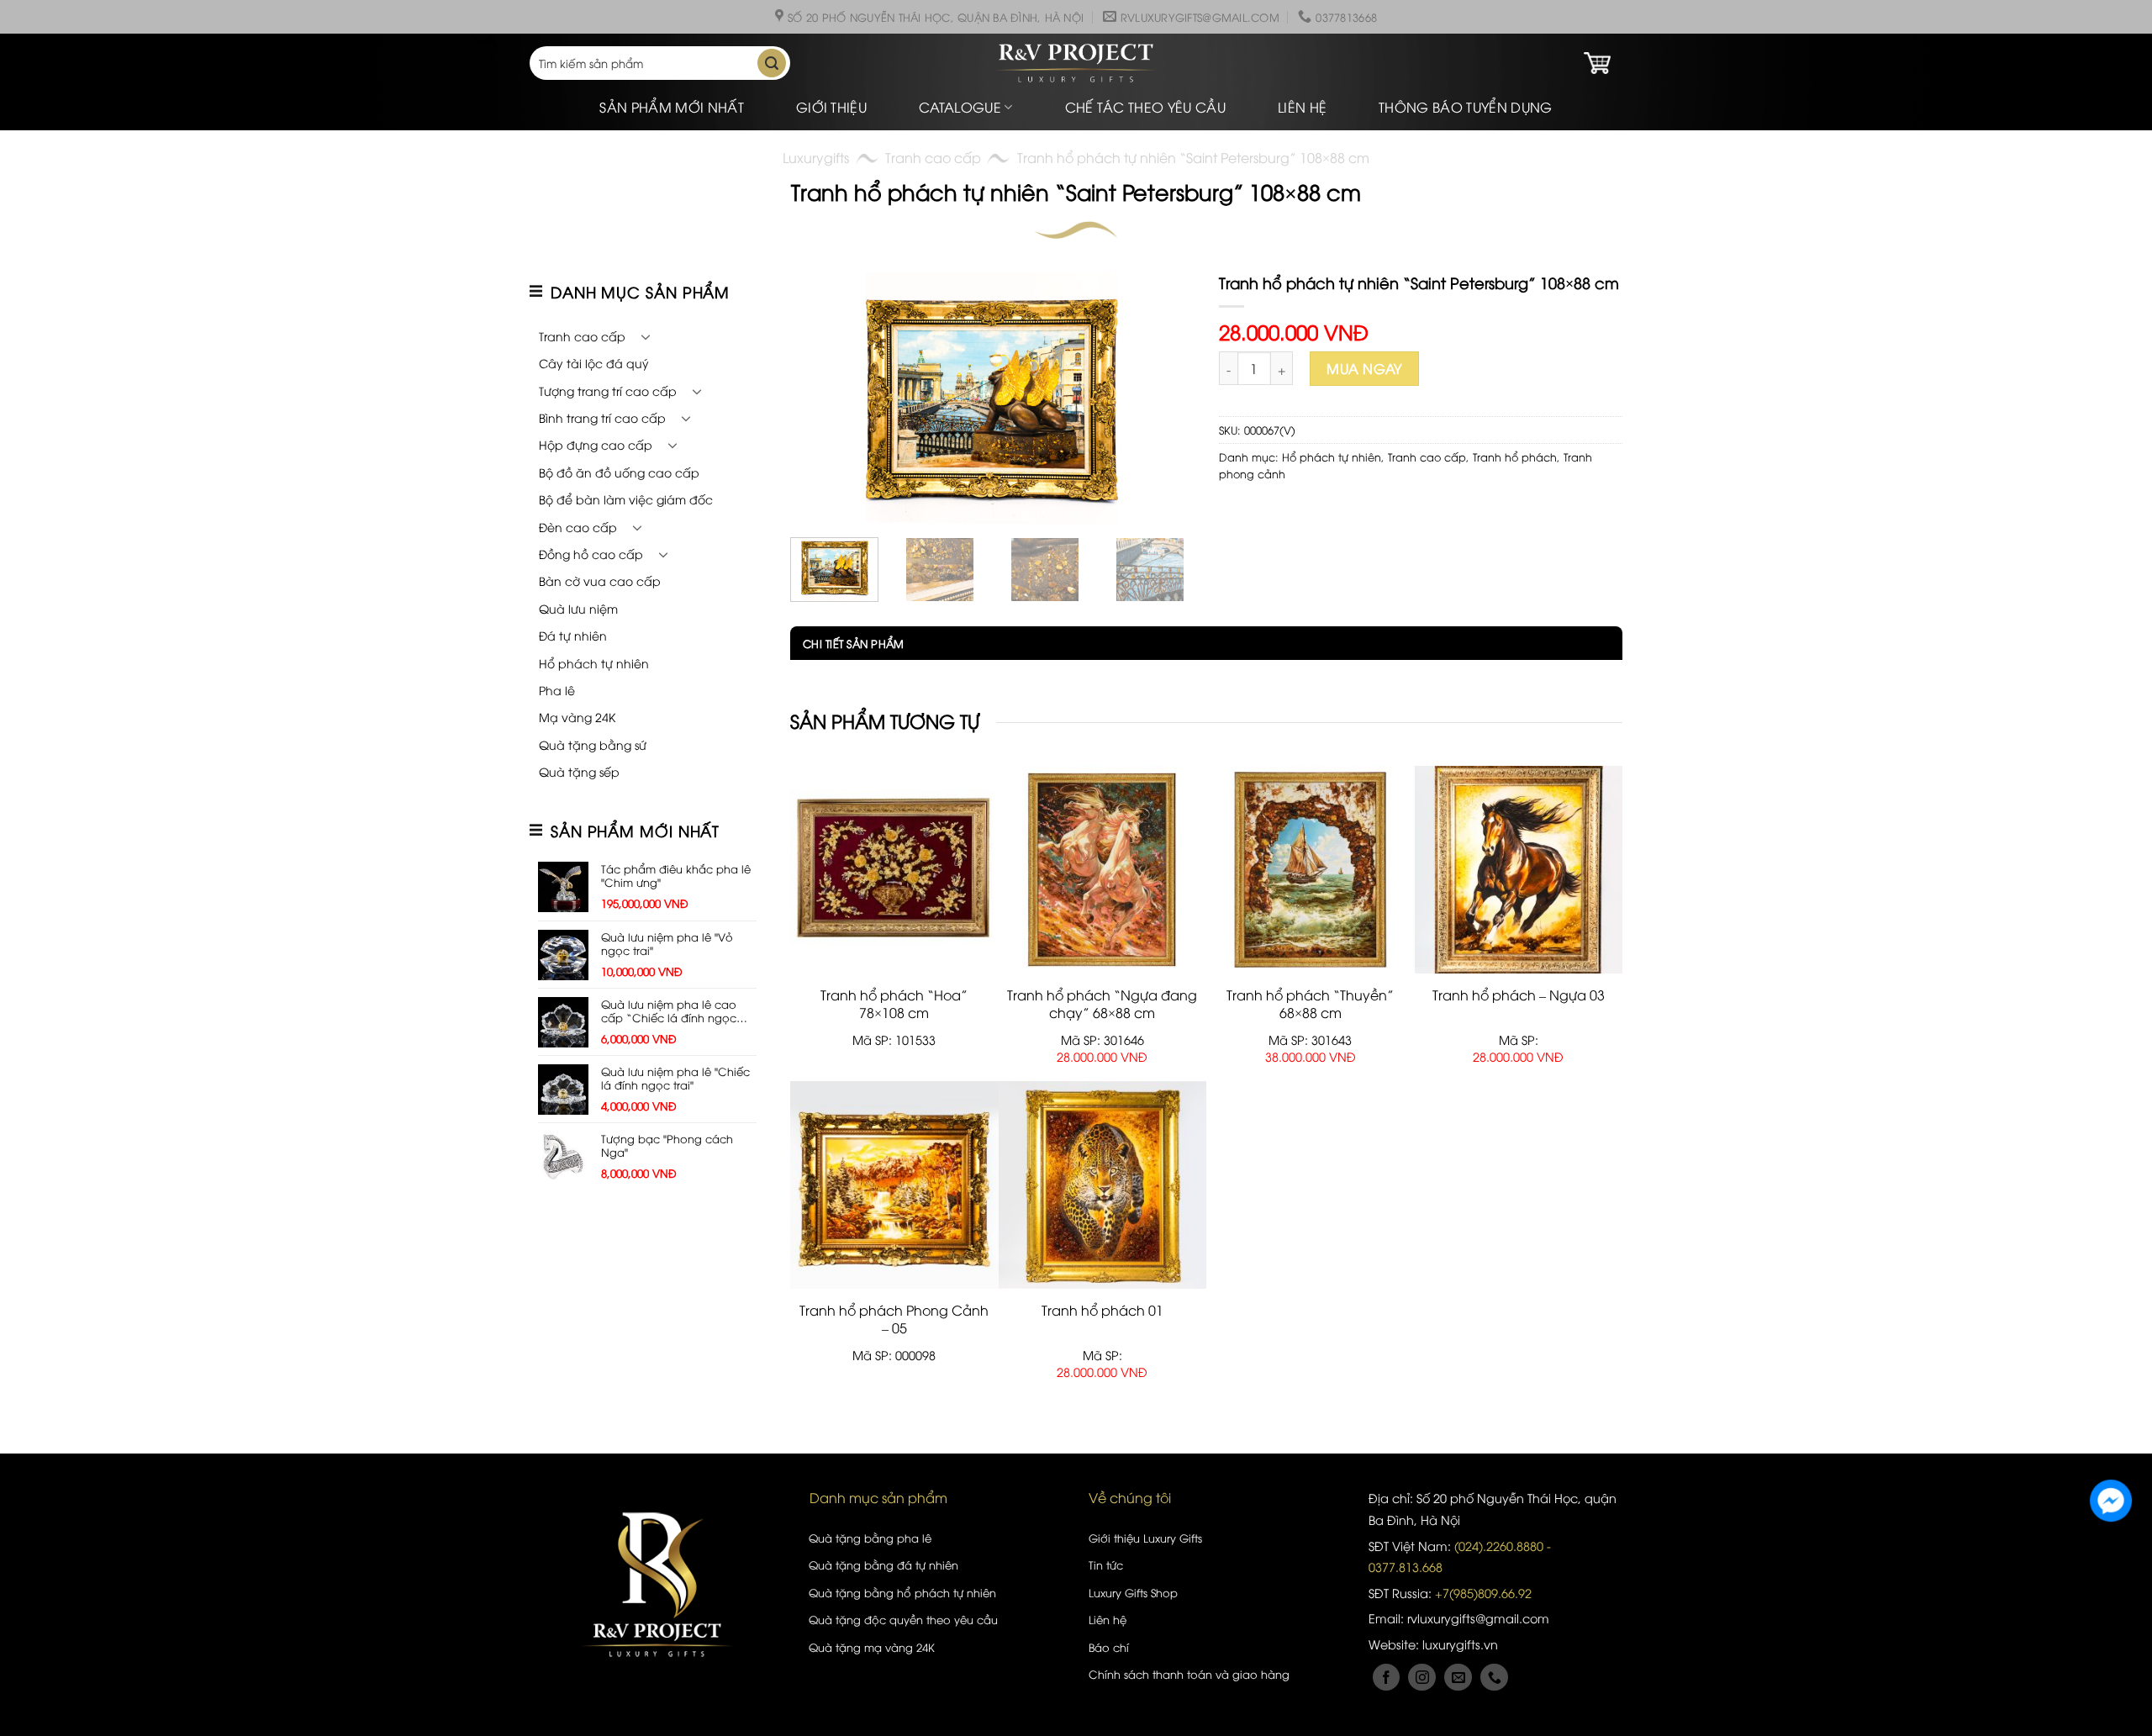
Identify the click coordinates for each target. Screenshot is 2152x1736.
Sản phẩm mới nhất (671, 107)
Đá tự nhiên (573, 635)
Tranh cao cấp (933, 157)
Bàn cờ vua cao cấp (600, 580)
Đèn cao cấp (578, 527)
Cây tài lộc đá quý (594, 363)
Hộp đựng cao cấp (596, 444)
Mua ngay (1364, 368)
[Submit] (772, 63)
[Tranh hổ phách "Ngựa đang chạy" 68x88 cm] (1103, 870)
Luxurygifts (816, 157)
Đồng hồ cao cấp (591, 554)
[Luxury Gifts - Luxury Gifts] (1076, 63)
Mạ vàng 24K (577, 717)
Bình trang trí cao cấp (602, 417)
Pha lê (557, 690)
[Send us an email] (1458, 1678)
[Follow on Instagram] (1422, 1678)
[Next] (1164, 398)
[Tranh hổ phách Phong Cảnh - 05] (894, 1185)
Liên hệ (1302, 107)
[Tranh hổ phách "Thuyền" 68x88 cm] (1311, 870)
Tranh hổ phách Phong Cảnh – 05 (894, 1319)
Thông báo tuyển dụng (1465, 107)
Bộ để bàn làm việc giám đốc (626, 499)
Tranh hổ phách (1515, 456)
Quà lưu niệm (578, 608)
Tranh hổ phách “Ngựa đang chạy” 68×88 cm (1102, 1004)
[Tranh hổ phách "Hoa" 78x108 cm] (894, 870)
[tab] (847, 643)
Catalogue (960, 107)
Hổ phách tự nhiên (594, 663)
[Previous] (820, 398)
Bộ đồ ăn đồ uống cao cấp (619, 472)
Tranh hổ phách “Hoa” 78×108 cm (894, 1004)
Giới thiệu (831, 107)
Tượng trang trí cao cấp (608, 390)
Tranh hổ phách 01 (1102, 1310)
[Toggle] (646, 336)
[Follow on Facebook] (1387, 1678)
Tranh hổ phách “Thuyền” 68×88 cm (1310, 1004)
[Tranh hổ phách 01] (1103, 1185)
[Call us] (1494, 1678)
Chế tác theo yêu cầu (1145, 107)
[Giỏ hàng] (1597, 63)
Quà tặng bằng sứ (593, 744)
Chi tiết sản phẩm (853, 643)
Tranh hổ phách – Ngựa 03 (1519, 995)
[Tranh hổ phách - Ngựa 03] (1519, 870)
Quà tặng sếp (579, 771)
